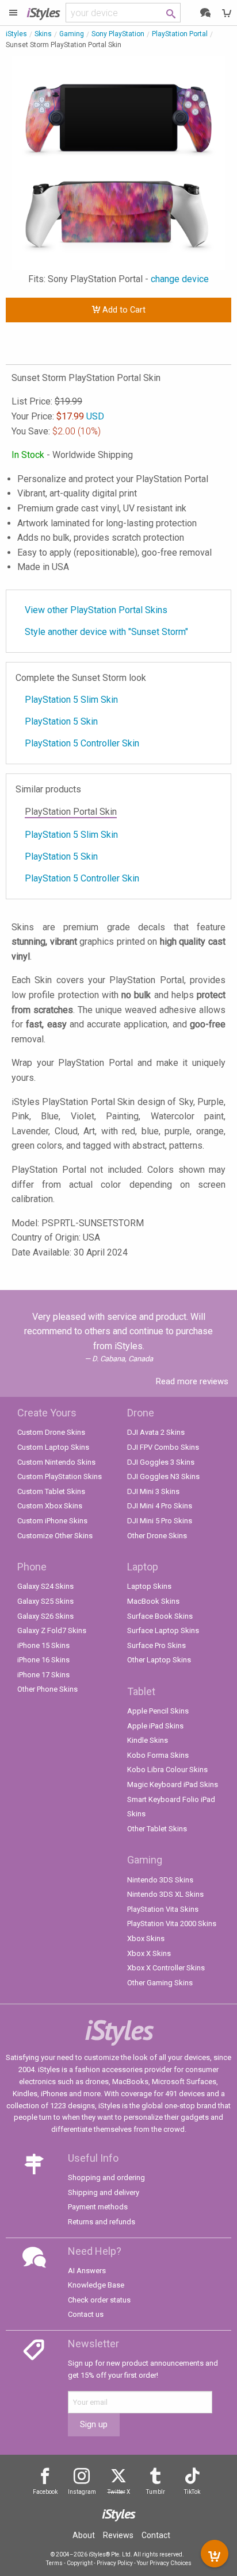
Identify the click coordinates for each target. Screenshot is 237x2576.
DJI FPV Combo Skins (163, 1447)
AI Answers (87, 2271)
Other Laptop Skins (159, 1660)
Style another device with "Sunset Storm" (106, 632)
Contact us (86, 2314)
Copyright (80, 2563)
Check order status (99, 2300)
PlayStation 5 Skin (61, 721)
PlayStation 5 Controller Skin (82, 743)
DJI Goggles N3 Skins (163, 1476)
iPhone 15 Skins (43, 1645)
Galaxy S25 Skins (45, 1601)
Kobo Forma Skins (158, 1755)
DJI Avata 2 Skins (156, 1432)
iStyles (16, 34)
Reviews (118, 2535)
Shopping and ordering (106, 2178)
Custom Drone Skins (51, 1432)
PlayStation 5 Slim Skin (71, 700)
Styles (43, 12)
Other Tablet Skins (157, 1829)
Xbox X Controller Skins (166, 1968)
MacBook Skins (153, 1601)
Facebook (45, 2492)
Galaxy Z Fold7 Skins (52, 1630)
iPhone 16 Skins (43, 1660)
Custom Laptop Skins (53, 1447)
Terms (54, 2563)
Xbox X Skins (149, 1953)
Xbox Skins (146, 1938)
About (84, 2535)
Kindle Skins (148, 1740)
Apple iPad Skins (155, 1726)
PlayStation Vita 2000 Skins (172, 1924)
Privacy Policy (115, 2563)
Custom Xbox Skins (50, 1506)
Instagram (82, 2492)
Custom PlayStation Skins (60, 1476)
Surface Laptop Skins (163, 1630)
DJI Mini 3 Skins (153, 1491)
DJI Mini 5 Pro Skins (160, 1521)
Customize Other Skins (55, 1536)
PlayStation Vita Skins (163, 1909)
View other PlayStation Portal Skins (96, 610)
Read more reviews (192, 1381)
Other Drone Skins (157, 1536)
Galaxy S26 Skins (45, 1616)
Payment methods (98, 2207)
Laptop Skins (149, 1586)
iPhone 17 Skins (43, 1675)
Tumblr (156, 2492)
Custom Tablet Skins (51, 1491)
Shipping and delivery (104, 2192)
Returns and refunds (102, 2222)
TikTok (192, 2492)
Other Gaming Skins (160, 1983)
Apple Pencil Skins (158, 1711)
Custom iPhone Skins (52, 1521)
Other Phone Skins (47, 1689)
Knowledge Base (96, 2285)
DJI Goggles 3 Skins (161, 1462)
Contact (156, 2535)
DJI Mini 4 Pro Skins (160, 1506)
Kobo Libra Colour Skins (167, 1770)
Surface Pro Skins (156, 1645)
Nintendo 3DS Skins (160, 1880)
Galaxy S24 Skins (45, 1586)
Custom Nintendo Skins (56, 1462)
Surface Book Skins (160, 1616)
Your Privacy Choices (164, 2563)
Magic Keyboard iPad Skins (173, 1784)
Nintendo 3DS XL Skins (165, 1894)
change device (180, 279)
